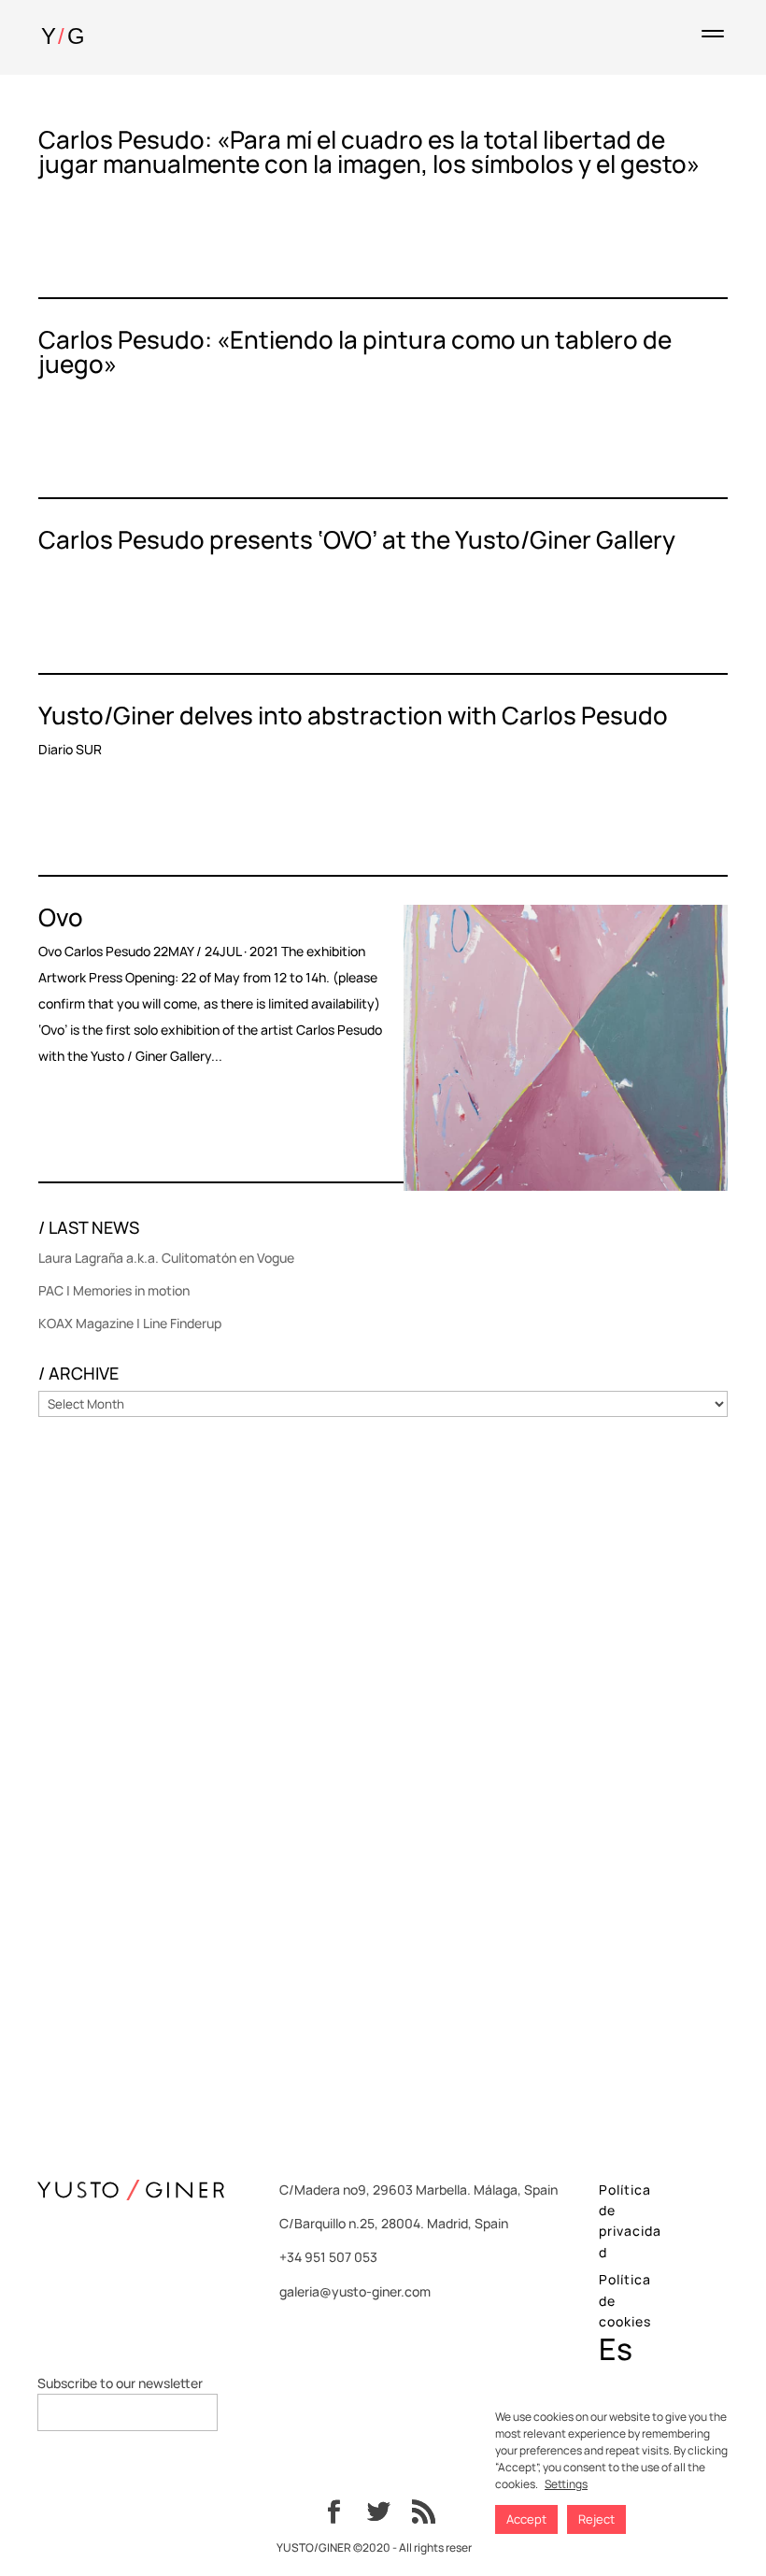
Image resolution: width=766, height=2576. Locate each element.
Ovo (61, 917)
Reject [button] (596, 2519)
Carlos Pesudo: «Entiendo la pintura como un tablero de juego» (355, 351)
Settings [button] (566, 2484)
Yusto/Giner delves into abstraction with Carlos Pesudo (353, 715)
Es (616, 2349)
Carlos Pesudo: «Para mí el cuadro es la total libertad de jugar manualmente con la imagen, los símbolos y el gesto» (369, 151)
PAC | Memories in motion (114, 1290)
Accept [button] (526, 2519)
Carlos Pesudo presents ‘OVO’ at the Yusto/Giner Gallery (357, 539)
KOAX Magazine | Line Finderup (130, 1323)
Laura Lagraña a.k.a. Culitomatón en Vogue (166, 1258)
